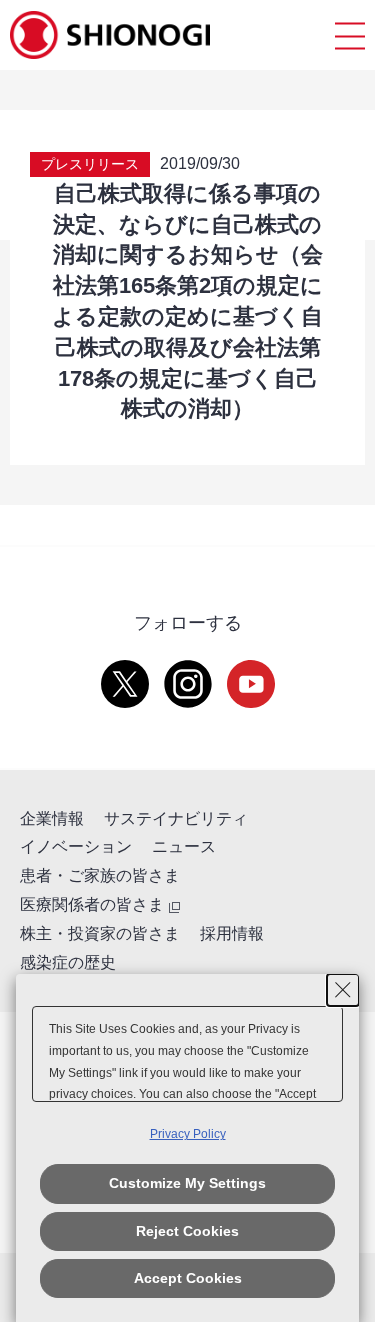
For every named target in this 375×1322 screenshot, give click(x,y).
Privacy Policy (188, 1134)
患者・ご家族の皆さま (100, 875)
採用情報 (232, 933)
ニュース (184, 846)
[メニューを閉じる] (350, 35)
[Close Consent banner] (343, 990)
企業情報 (52, 818)
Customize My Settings (187, 1183)
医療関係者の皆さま (92, 904)
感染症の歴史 (68, 962)
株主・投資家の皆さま (100, 933)
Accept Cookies (188, 1278)
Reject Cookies (187, 1231)
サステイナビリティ (176, 818)
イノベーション (76, 846)
